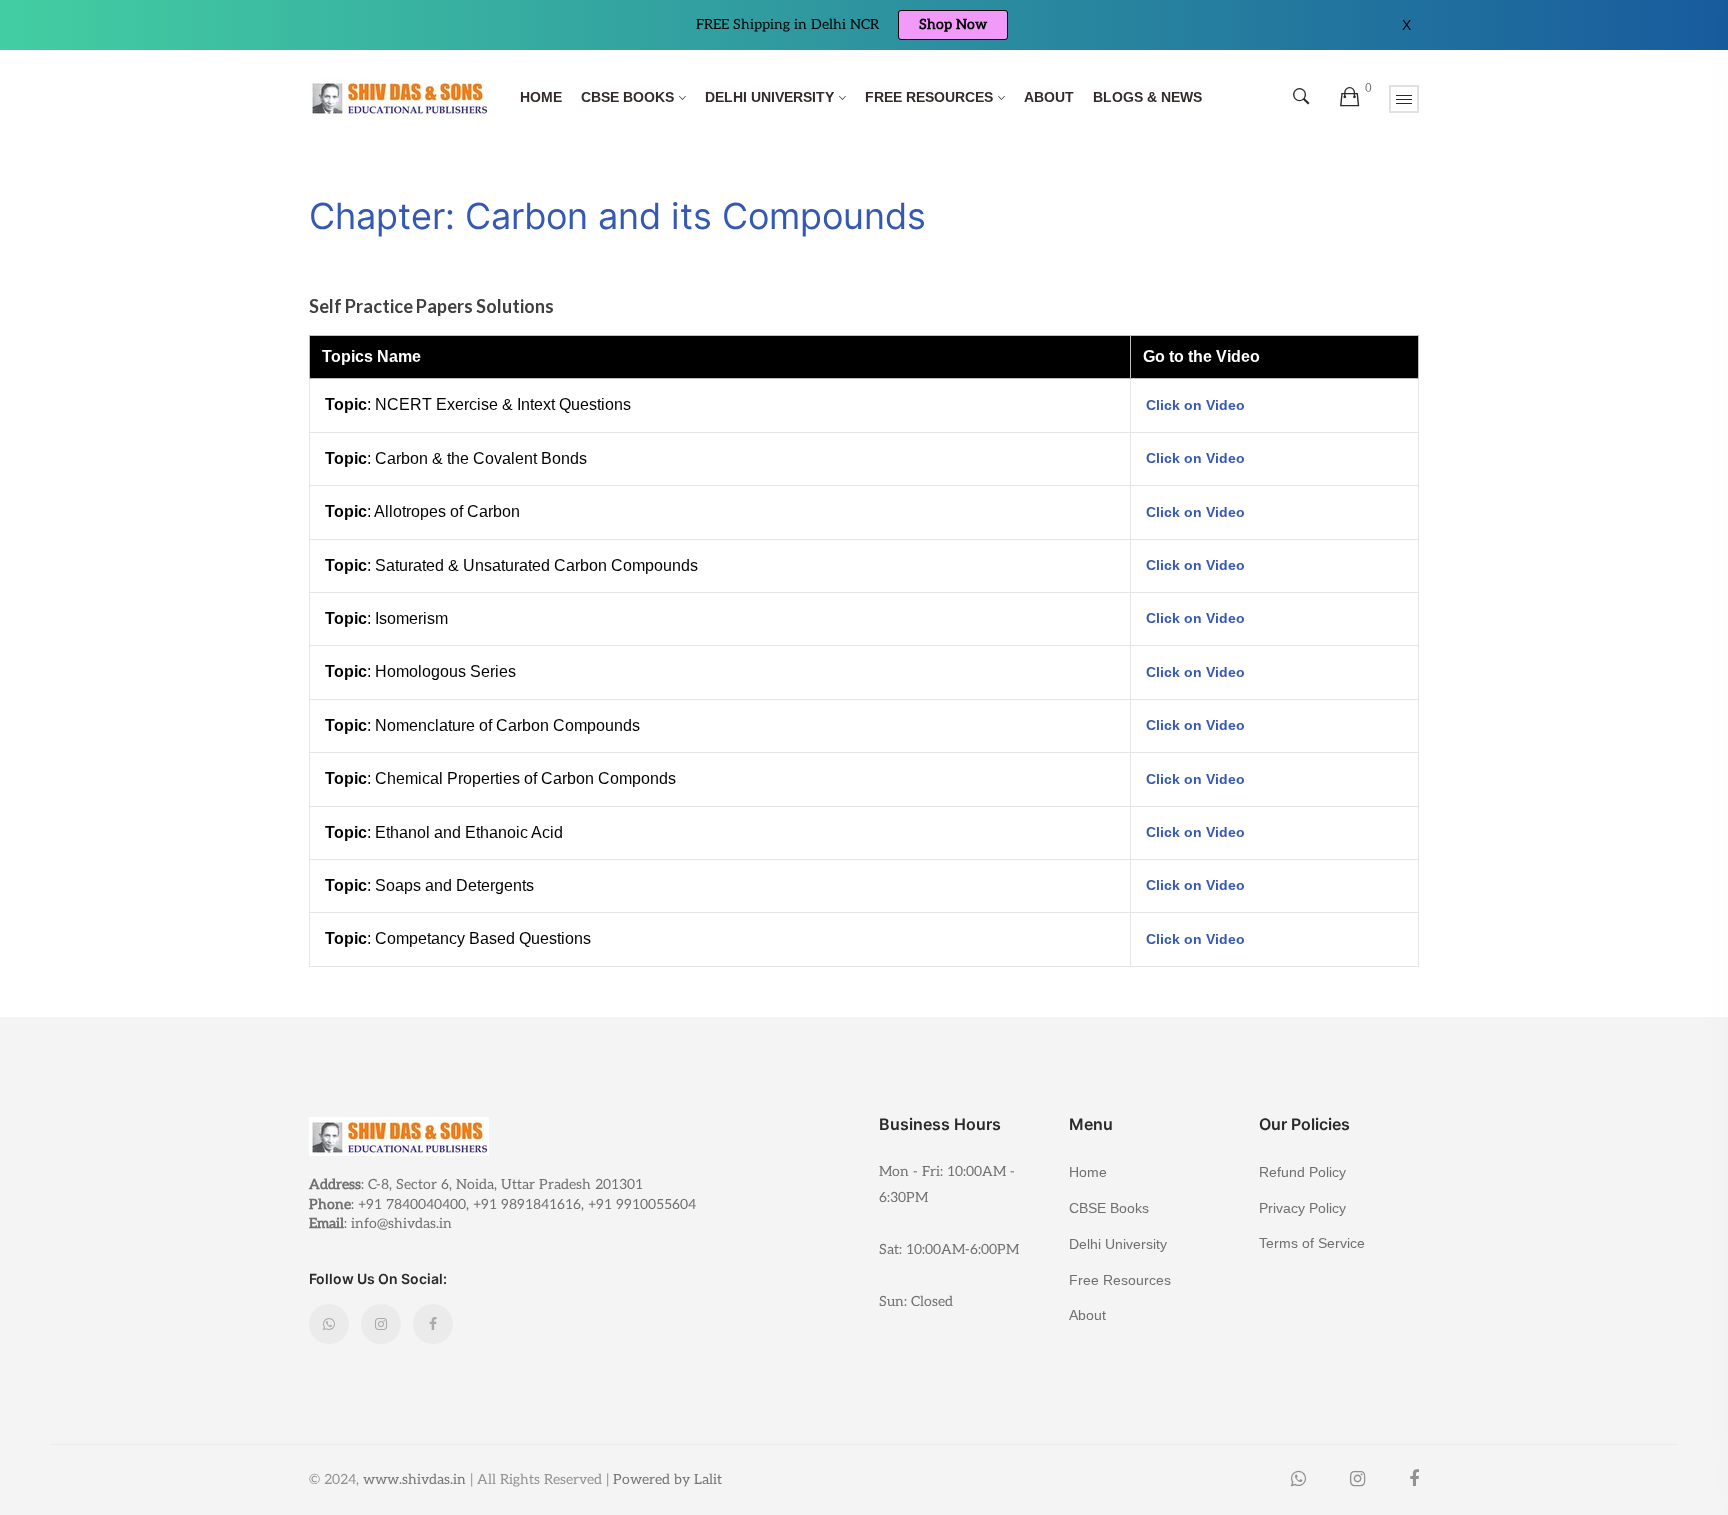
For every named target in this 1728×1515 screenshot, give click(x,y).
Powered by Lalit (667, 1479)
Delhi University (769, 97)
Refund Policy (1302, 1172)
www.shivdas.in (414, 1479)
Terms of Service (1312, 1242)
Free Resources (929, 97)
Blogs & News (1147, 97)
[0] (1349, 98)
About (1049, 97)
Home (541, 97)
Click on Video (1195, 405)
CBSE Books (627, 97)
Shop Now (953, 24)
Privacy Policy (1302, 1208)
